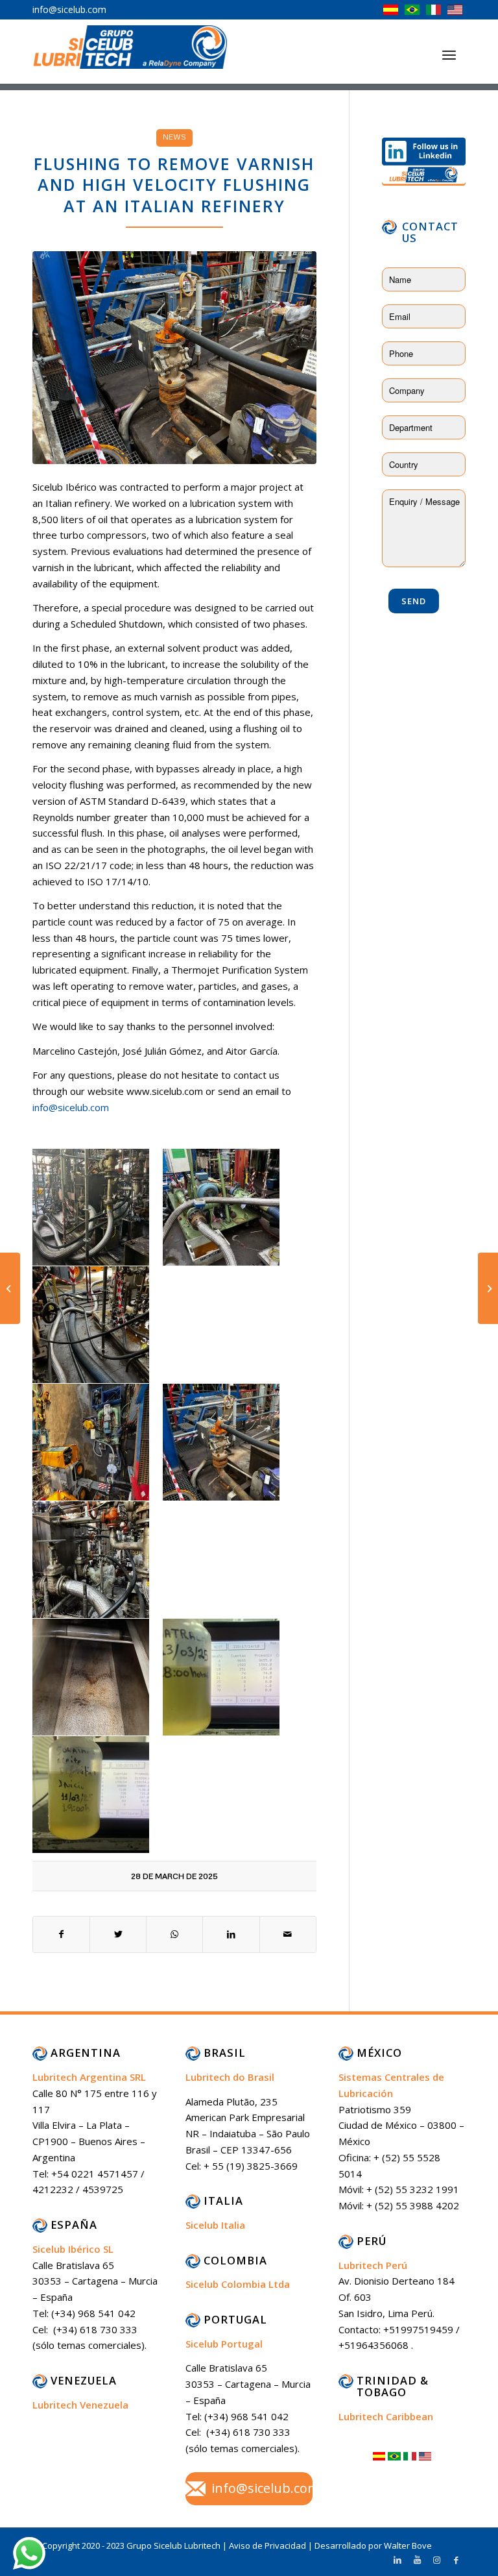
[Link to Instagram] (436, 2560)
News (174, 137)
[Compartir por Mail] (288, 1934)
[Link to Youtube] (417, 2560)
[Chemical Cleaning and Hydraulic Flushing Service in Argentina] (10, 1288)
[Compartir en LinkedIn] (231, 1934)
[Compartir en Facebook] (61, 1934)
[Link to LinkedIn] (397, 2560)
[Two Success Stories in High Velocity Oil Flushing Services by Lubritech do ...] (488, 1288)
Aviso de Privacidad (268, 2545)
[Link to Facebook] (456, 2560)
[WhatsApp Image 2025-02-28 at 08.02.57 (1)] (174, 358)
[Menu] (449, 55)
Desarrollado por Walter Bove (373, 2545)
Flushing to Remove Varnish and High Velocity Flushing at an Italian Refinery (174, 185)
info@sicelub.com (71, 1107)
